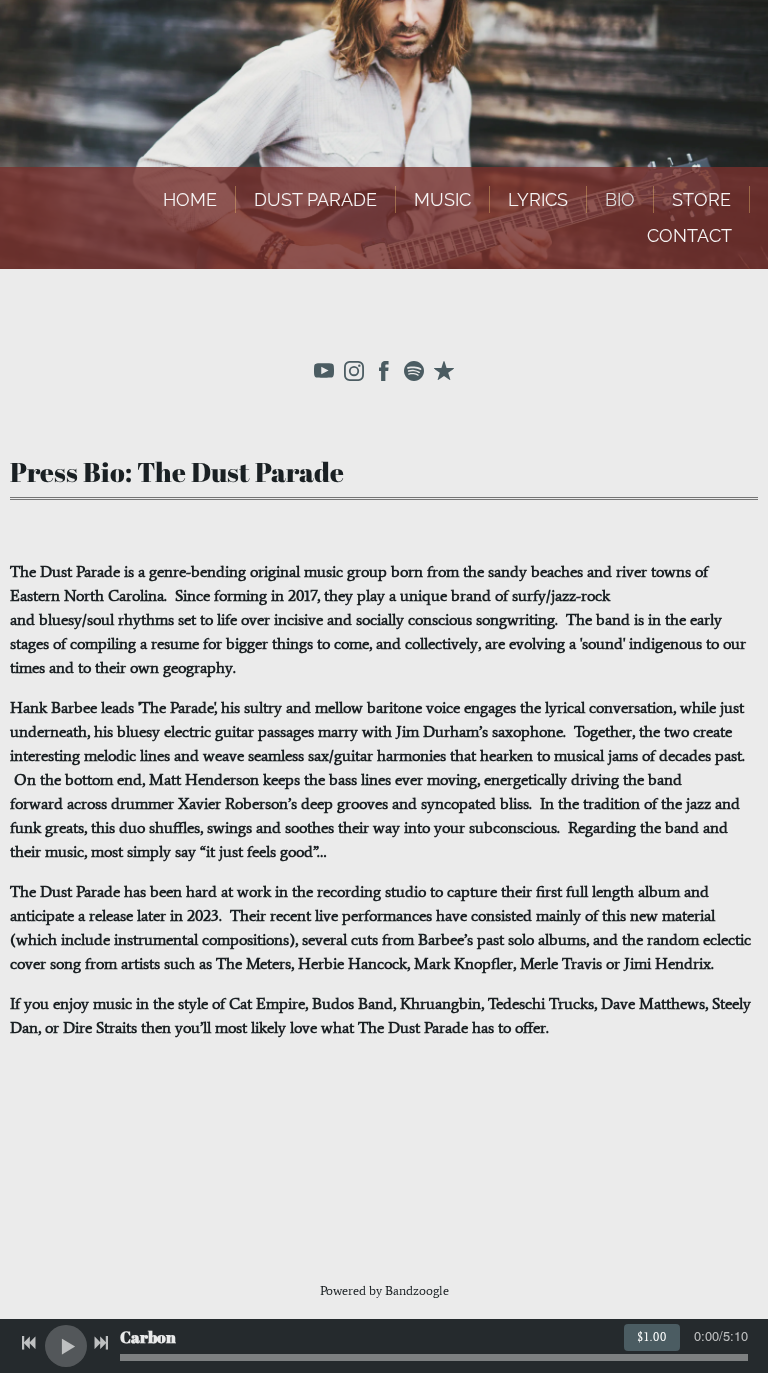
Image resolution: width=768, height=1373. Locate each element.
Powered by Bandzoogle (384, 1290)
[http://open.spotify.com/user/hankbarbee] (414, 374)
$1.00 (652, 1337)
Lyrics (538, 199)
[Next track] (101, 1343)
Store (701, 199)
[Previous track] (29, 1343)
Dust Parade (315, 199)
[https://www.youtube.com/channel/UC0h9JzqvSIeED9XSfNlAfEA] (324, 374)
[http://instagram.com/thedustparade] (354, 374)
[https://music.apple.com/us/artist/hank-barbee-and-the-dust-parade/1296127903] (444, 374)
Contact (689, 235)
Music (442, 199)
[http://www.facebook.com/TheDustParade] (384, 374)
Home (190, 199)
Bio (620, 199)
